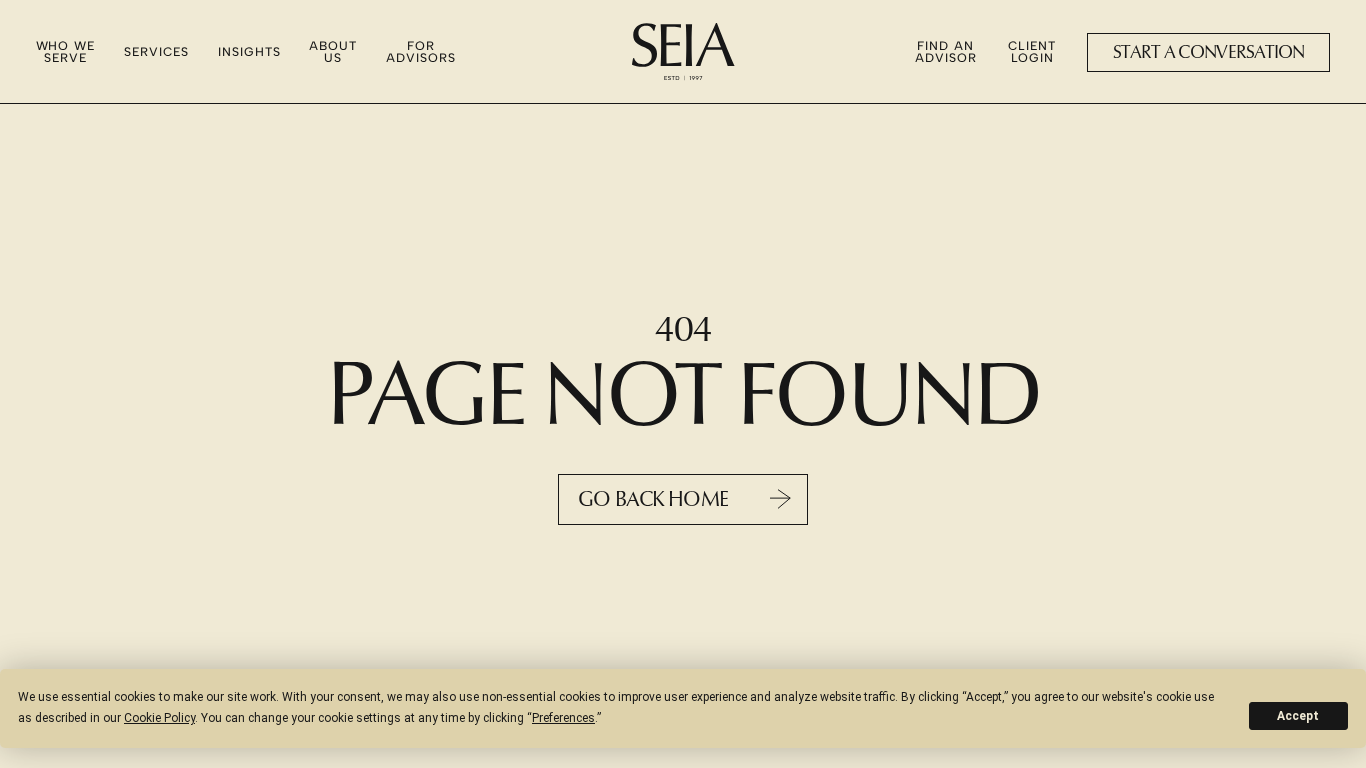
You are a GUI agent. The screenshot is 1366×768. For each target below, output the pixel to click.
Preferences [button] (563, 718)
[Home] (683, 52)
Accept (1298, 716)
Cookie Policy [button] (159, 718)
